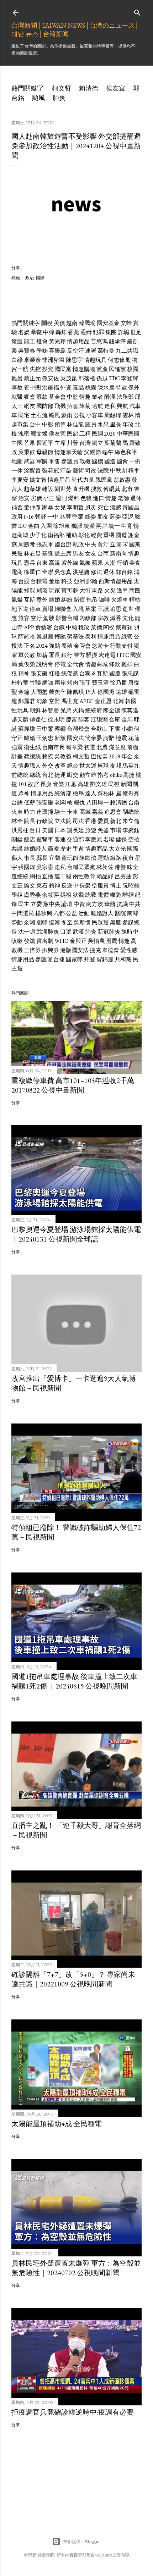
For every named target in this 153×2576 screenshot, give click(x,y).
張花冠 (51, 471)
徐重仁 (32, 572)
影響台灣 (67, 618)
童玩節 (70, 858)
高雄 (83, 784)
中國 (17, 443)
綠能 (30, 590)
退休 (136, 498)
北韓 (118, 701)
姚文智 (38, 480)
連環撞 (45, 812)
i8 (94, 673)
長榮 (85, 886)
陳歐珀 (88, 858)
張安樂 (39, 673)
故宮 (33, 784)
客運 (60, 839)
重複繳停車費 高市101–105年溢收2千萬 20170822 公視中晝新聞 (73, 1085)
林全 (17, 821)
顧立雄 (88, 775)
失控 (35, 369)
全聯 (48, 572)
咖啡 (104, 600)
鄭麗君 (27, 701)
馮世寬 (70, 701)
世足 (136, 332)
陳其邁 (130, 710)
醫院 (120, 913)
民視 (114, 784)
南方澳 (95, 904)
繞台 (73, 766)
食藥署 (44, 627)
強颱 (54, 646)
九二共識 (127, 351)
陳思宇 (74, 360)
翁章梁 (74, 747)
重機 (109, 535)
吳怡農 (96, 941)
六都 (59, 913)
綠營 (127, 637)
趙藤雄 (32, 489)
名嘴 (109, 839)
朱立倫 (131, 821)
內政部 (88, 618)
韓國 (131, 701)
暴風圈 (45, 637)
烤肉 (73, 683)
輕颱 (60, 637)
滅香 (116, 618)
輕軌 (135, 600)
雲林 (128, 415)
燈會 (42, 341)
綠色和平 (126, 452)
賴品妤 (105, 876)
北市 (127, 489)
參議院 (44, 959)
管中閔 (32, 388)
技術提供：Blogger (82, 2541)
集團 (111, 332)
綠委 (90, 517)
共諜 (17, 849)
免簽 (103, 830)
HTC (123, 655)
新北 (116, 821)
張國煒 (27, 867)
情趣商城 (96, 664)
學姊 (42, 351)
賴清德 (89, 88)
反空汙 (75, 351)
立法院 (63, 821)
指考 (103, 775)
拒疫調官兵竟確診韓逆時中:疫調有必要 (73, 2412)
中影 (48, 424)
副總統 (131, 812)
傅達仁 (38, 720)
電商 (17, 572)
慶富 (72, 720)
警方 (79, 655)
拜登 (90, 959)
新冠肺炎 (109, 932)
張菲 (85, 683)
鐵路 (116, 858)
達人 (91, 793)
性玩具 (20, 710)
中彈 (49, 332)
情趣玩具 (95, 360)
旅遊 (91, 830)
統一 (114, 526)
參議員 (70, 461)
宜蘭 (54, 858)
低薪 (30, 803)
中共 (135, 904)
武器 (30, 461)
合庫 (115, 720)
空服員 (100, 886)
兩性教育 (84, 876)
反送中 (70, 886)
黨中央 (52, 904)
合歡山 (99, 729)
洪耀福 (51, 388)
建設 (48, 489)
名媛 (24, 332)
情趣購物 (84, 369)
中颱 (72, 627)
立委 (36, 904)
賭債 (79, 600)
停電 (60, 664)
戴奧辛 (57, 692)
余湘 (30, 922)
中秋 (116, 471)
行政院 (45, 821)
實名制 (45, 941)
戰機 (85, 461)
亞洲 (79, 581)
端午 (108, 452)
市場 (116, 830)
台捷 (59, 959)
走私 (110, 406)
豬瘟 (17, 341)
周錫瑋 (113, 415)
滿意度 (117, 747)
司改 (91, 471)
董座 (54, 581)
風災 (91, 507)
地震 (121, 738)
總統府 (94, 710)
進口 (99, 498)
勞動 (17, 922)
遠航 (97, 406)
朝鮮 (35, 710)
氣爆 (17, 600)
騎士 (60, 812)
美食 (135, 563)
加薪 (42, 655)
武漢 (78, 932)
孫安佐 (51, 378)
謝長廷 (75, 830)
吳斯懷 (82, 922)
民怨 (73, 434)
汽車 (135, 406)
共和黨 (123, 959)
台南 (134, 803)
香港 (91, 821)
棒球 (103, 766)
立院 (116, 544)
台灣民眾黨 (81, 867)
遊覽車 (45, 839)
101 (22, 784)
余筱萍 (51, 895)
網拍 (35, 876)
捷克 (95, 950)
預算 (60, 424)
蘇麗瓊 (27, 729)
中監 (73, 397)
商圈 (135, 590)
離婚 (30, 738)
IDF (23, 526)
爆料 (74, 498)
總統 (35, 775)
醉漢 (110, 397)
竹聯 (35, 683)
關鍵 (17, 839)
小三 (49, 498)
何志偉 (116, 360)
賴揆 (48, 756)
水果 (103, 424)
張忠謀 (130, 673)
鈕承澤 (117, 341)
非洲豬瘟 (53, 360)
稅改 (84, 627)
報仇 (79, 803)
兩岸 (102, 526)
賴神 (54, 886)
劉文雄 (99, 784)
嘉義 (97, 812)
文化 (128, 618)
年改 (128, 424)
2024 (42, 646)
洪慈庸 (81, 572)
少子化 (38, 535)
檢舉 (78, 793)
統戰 (91, 895)
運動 (103, 858)
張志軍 (45, 544)
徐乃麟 (118, 683)
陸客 (84, 720)
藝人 (17, 858)
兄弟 (66, 710)
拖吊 (92, 600)
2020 (110, 434)
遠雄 (121, 692)
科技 (67, 581)
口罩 (66, 932)
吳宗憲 (45, 867)
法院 (103, 471)
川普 (73, 443)
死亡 (103, 507)
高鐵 (85, 812)
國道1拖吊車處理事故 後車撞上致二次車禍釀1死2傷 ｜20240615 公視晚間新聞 (74, 1681)
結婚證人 (35, 849)
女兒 (60, 507)
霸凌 (53, 849)
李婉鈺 (131, 830)
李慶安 (20, 480)
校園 (133, 369)
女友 (91, 554)
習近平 (45, 443)
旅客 (24, 618)
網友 (30, 406)
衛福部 (56, 535)
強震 (17, 747)
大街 (85, 590)
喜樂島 (57, 351)
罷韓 (42, 922)
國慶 (115, 673)
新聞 (126, 784)
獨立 (97, 443)
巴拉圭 (99, 756)
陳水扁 (106, 388)
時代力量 (83, 480)
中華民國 (128, 434)
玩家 (54, 590)
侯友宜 (116, 88)
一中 (53, 517)
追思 (116, 609)
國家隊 (74, 959)
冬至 (67, 922)
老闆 (60, 803)
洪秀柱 (20, 830)
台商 (103, 554)
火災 (110, 590)
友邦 (116, 766)
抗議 (122, 904)
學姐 (17, 895)
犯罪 (99, 332)
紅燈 (54, 673)
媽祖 (66, 895)
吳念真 (63, 572)
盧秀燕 (32, 895)
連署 (91, 351)
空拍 (134, 839)
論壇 (67, 904)
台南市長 (53, 747)
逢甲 (122, 590)
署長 (54, 655)
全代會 (75, 664)
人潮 (110, 563)
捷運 (60, 775)
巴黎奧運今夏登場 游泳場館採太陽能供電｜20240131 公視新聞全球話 (76, 1234)
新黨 (60, 738)
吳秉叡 (27, 452)
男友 (78, 554)
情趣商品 (96, 849)
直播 (48, 876)
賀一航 (20, 369)
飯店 (30, 839)
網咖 (48, 683)
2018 (115, 756)
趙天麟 (20, 720)
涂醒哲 (32, 471)
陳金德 (112, 710)
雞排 (127, 664)
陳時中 (130, 932)
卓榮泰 (32, 360)
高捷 (129, 775)
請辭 (109, 738)
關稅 (47, 323)
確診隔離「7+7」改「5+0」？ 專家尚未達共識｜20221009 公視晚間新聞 (73, 1979)
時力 (30, 812)
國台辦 (63, 544)
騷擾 (92, 655)
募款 (42, 397)
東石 (42, 886)
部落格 (87, 378)
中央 (91, 544)
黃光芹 (57, 341)
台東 (42, 563)
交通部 (75, 839)
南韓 (133, 913)
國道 (121, 535)
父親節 (93, 452)
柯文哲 (62, 88)
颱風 (38, 98)
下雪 (115, 729)
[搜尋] (137, 11)
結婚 (54, 600)
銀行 (67, 655)
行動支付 (121, 646)
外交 (48, 766)
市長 (30, 858)
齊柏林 (106, 793)
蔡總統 (32, 756)
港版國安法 (74, 950)
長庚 (46, 784)
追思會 (113, 812)
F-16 (29, 517)
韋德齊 (111, 950)
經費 (96, 535)
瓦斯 (30, 600)
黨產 (102, 369)
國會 (122, 461)
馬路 (97, 590)
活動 (84, 913)
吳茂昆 (69, 378)
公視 (79, 415)
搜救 (96, 489)
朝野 (41, 517)
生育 (127, 526)
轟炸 (61, 332)
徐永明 (56, 720)
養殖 (67, 646)
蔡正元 (32, 378)
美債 (59, 323)
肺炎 (59, 98)
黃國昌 (131, 507)
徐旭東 (62, 526)
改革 (60, 766)
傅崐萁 (112, 489)
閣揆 (109, 627)
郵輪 (92, 581)
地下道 (20, 609)
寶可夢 (70, 590)
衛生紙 (32, 747)
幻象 (42, 701)
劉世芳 (63, 489)
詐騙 (123, 332)
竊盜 (42, 590)
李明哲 (75, 507)
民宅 (24, 415)
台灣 (85, 443)
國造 (110, 461)
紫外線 (70, 563)
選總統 (20, 876)
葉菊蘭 (113, 443)
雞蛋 (17, 378)
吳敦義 (63, 756)
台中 (35, 424)
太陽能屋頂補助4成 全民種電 (57, 2124)
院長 (30, 821)
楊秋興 (44, 913)
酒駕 (73, 406)
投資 (48, 369)
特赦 (121, 388)
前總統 (20, 775)
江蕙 (71, 784)
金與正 (78, 941)
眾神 (24, 793)
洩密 (24, 434)
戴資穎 (124, 627)
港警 (120, 867)
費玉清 (100, 683)
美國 (48, 830)
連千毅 (63, 876)
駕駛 (49, 618)
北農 (102, 747)
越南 (72, 323)
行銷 (122, 563)
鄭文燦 (39, 434)
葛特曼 (106, 351)
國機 (97, 461)
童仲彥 (32, 507)
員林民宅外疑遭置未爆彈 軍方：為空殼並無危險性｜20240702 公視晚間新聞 (76, 2268)
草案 (91, 609)
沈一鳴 (27, 932)
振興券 (51, 950)
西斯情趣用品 (116, 581)
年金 (127, 756)
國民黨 (63, 369)
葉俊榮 (27, 664)
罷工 (30, 341)
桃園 (91, 388)
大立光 (117, 849)
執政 (78, 544)
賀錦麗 (105, 959)
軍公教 (27, 655)
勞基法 (75, 637)
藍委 (115, 517)
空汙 (36, 618)
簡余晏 (94, 738)
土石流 (39, 415)
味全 (133, 867)
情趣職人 (30, 766)
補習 (17, 507)
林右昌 (32, 554)
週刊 (61, 498)
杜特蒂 (20, 683)
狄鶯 (78, 895)
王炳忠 (45, 738)
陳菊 (85, 406)
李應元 (94, 839)
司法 (78, 821)
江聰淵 (99, 720)
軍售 (54, 461)
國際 (40, 278)
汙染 (66, 471)
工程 (85, 434)
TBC (114, 378)
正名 (30, 646)
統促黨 (70, 673)
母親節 (45, 452)
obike (116, 775)
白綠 (17, 360)
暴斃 (36, 332)
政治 (30, 278)
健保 (121, 839)
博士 (116, 886)
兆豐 (65, 517)
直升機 (81, 489)
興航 (122, 406)
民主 (24, 904)
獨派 (77, 526)
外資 (66, 388)
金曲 (34, 526)
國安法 (75, 738)
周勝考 (27, 544)
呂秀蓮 (123, 876)
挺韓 (54, 922)
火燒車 (120, 600)
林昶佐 (105, 867)
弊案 (78, 517)
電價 (103, 895)
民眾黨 (100, 922)
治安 (24, 498)
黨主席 (63, 554)
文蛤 (126, 323)
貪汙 (103, 544)
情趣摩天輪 (69, 452)
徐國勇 (106, 692)
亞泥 (128, 517)
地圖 (17, 461)
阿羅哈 (27, 637)
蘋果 (97, 563)
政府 (17, 517)
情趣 (85, 397)
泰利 (91, 637)
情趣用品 (78, 341)
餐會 (30, 397)
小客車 (95, 415)
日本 (60, 830)
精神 (24, 673)
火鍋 (78, 710)
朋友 (103, 517)
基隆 (48, 554)
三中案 (45, 729)
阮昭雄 (131, 886)
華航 (110, 904)
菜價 (96, 627)
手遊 (78, 849)
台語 (17, 803)
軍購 (42, 461)
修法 (96, 572)
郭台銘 (124, 572)
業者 (97, 397)
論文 (30, 886)
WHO (62, 941)
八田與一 (97, 803)
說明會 (45, 664)
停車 (35, 609)
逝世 (128, 609)
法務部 (125, 397)
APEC (86, 701)
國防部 (45, 406)
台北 (48, 775)
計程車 (131, 471)
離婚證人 (102, 913)
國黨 (135, 544)
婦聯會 (63, 609)
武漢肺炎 (48, 932)
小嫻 (127, 729)
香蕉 (74, 332)
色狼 (86, 498)
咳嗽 (17, 941)
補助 (72, 535)
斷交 (73, 775)
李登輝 (130, 378)
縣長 (42, 858)
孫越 (102, 378)
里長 (116, 424)
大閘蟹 (39, 692)
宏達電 (107, 655)
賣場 (48, 609)
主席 (60, 443)
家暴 (48, 507)
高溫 (54, 563)
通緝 (86, 332)
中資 (79, 904)
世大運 (88, 766)
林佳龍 (75, 424)
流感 (116, 507)
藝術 (78, 471)
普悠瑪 (99, 341)
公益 (72, 913)
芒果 (30, 443)
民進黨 (117, 369)
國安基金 (108, 323)
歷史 (66, 849)
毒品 (78, 388)
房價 (36, 498)
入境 (78, 609)
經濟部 (63, 793)
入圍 (46, 526)
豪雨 (67, 415)
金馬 (127, 720)
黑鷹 (116, 922)
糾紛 (67, 600)
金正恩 (103, 701)
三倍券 (32, 950)
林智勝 (51, 710)
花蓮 (134, 738)
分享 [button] (16, 268)
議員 (91, 424)
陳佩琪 (75, 692)
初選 (90, 747)
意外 (42, 600)
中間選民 (23, 913)
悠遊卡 (100, 646)
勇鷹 (112, 941)
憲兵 (30, 563)
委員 (103, 821)
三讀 (103, 609)
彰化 (84, 535)
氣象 (85, 563)
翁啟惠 (122, 480)
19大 (91, 692)
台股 (24, 581)
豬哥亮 (131, 793)
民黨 (17, 554)
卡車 (73, 812)
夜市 (128, 858)
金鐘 (24, 692)
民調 (97, 434)
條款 (115, 664)
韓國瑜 (87, 323)
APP (29, 627)
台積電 (39, 581)
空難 (54, 701)
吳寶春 (27, 351)
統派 (89, 526)
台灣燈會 (78, 729)
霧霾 (60, 729)
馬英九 (131, 766)
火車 (17, 812)
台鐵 (59, 627)
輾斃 (116, 895)
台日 (35, 830)
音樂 (58, 784)
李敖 (17, 388)
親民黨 (104, 480)
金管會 (82, 646)
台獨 (85, 673)
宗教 (103, 618)
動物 (132, 360)
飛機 (60, 406)
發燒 (30, 941)
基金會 (57, 397)
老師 (123, 498)
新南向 (118, 554)
